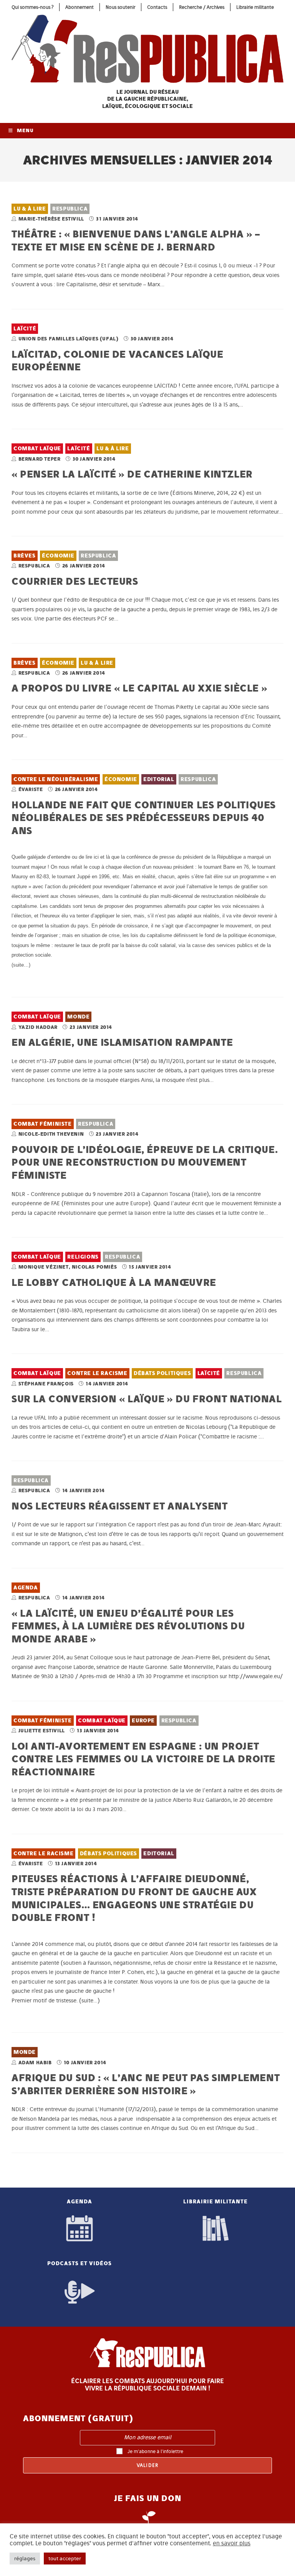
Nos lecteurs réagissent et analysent (120, 1506)
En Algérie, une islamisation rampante (122, 1042)
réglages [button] (25, 2559)
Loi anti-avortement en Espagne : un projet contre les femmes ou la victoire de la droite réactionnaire (143, 1759)
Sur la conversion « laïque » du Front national (147, 1399)
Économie (58, 556)
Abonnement (80, 7)
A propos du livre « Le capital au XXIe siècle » (139, 688)
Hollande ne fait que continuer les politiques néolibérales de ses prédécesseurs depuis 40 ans (144, 818)
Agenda (26, 1588)
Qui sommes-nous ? (32, 7)
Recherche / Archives (202, 7)
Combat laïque (37, 449)
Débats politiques (162, 1373)
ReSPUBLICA (70, 209)
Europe (143, 1721)
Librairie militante (255, 7)
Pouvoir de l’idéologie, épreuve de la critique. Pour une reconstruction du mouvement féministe (145, 1162)
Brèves (25, 556)
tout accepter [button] (65, 2559)
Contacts (157, 7)
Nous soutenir (120, 7)
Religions (83, 1257)
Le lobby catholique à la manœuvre (114, 1282)
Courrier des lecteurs (75, 581)
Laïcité (25, 329)
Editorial (159, 779)
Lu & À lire (30, 209)
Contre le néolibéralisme (56, 779)
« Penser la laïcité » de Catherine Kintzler (132, 474)
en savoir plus (232, 2543)
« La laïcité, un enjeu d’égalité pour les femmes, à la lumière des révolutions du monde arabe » (128, 1626)
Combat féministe (43, 1124)
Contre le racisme (97, 1373)
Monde (78, 1017)
